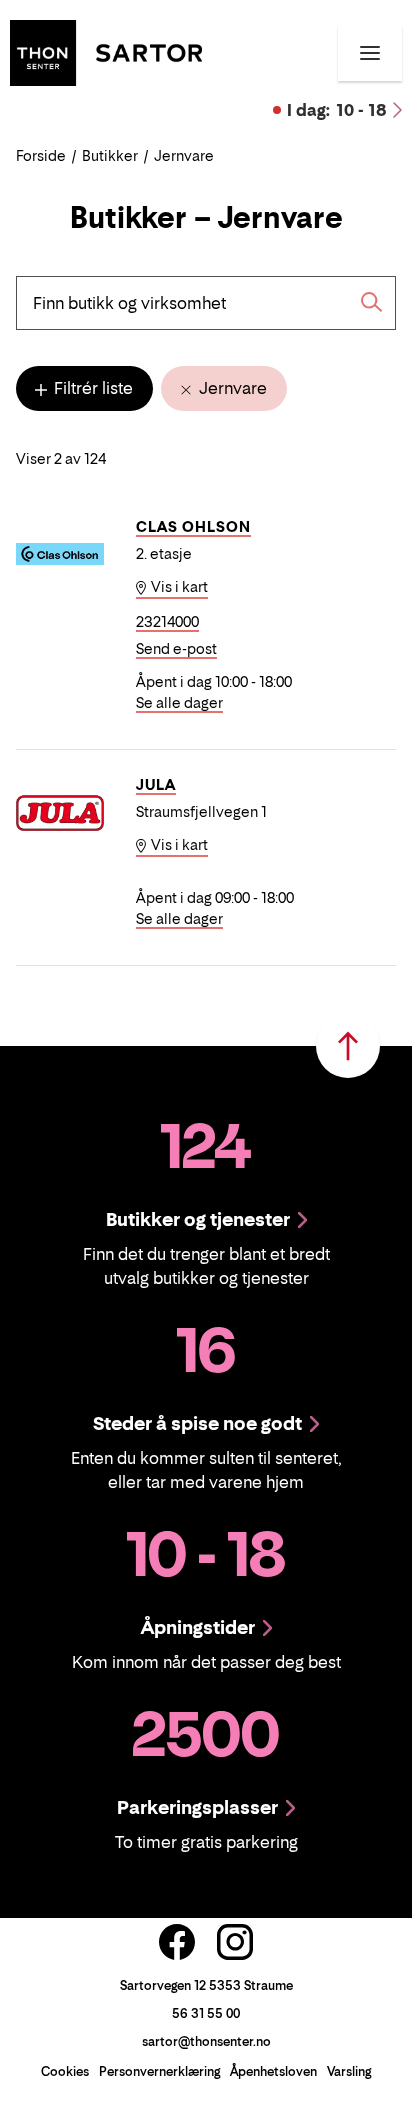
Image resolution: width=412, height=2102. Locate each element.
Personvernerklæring (159, 2071)
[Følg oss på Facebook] (177, 1942)
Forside (41, 155)
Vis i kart (178, 586)
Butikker (110, 155)
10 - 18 (337, 110)
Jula (156, 784)
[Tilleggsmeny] (370, 53)
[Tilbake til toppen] (348, 1046)
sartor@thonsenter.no (206, 2041)
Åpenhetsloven (273, 2071)
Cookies (65, 2071)
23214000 (167, 621)
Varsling (349, 2071)
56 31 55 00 (206, 2013)
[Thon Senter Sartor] (106, 51)
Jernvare (231, 388)
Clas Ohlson (193, 526)
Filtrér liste (91, 388)
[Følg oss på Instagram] (235, 1942)
